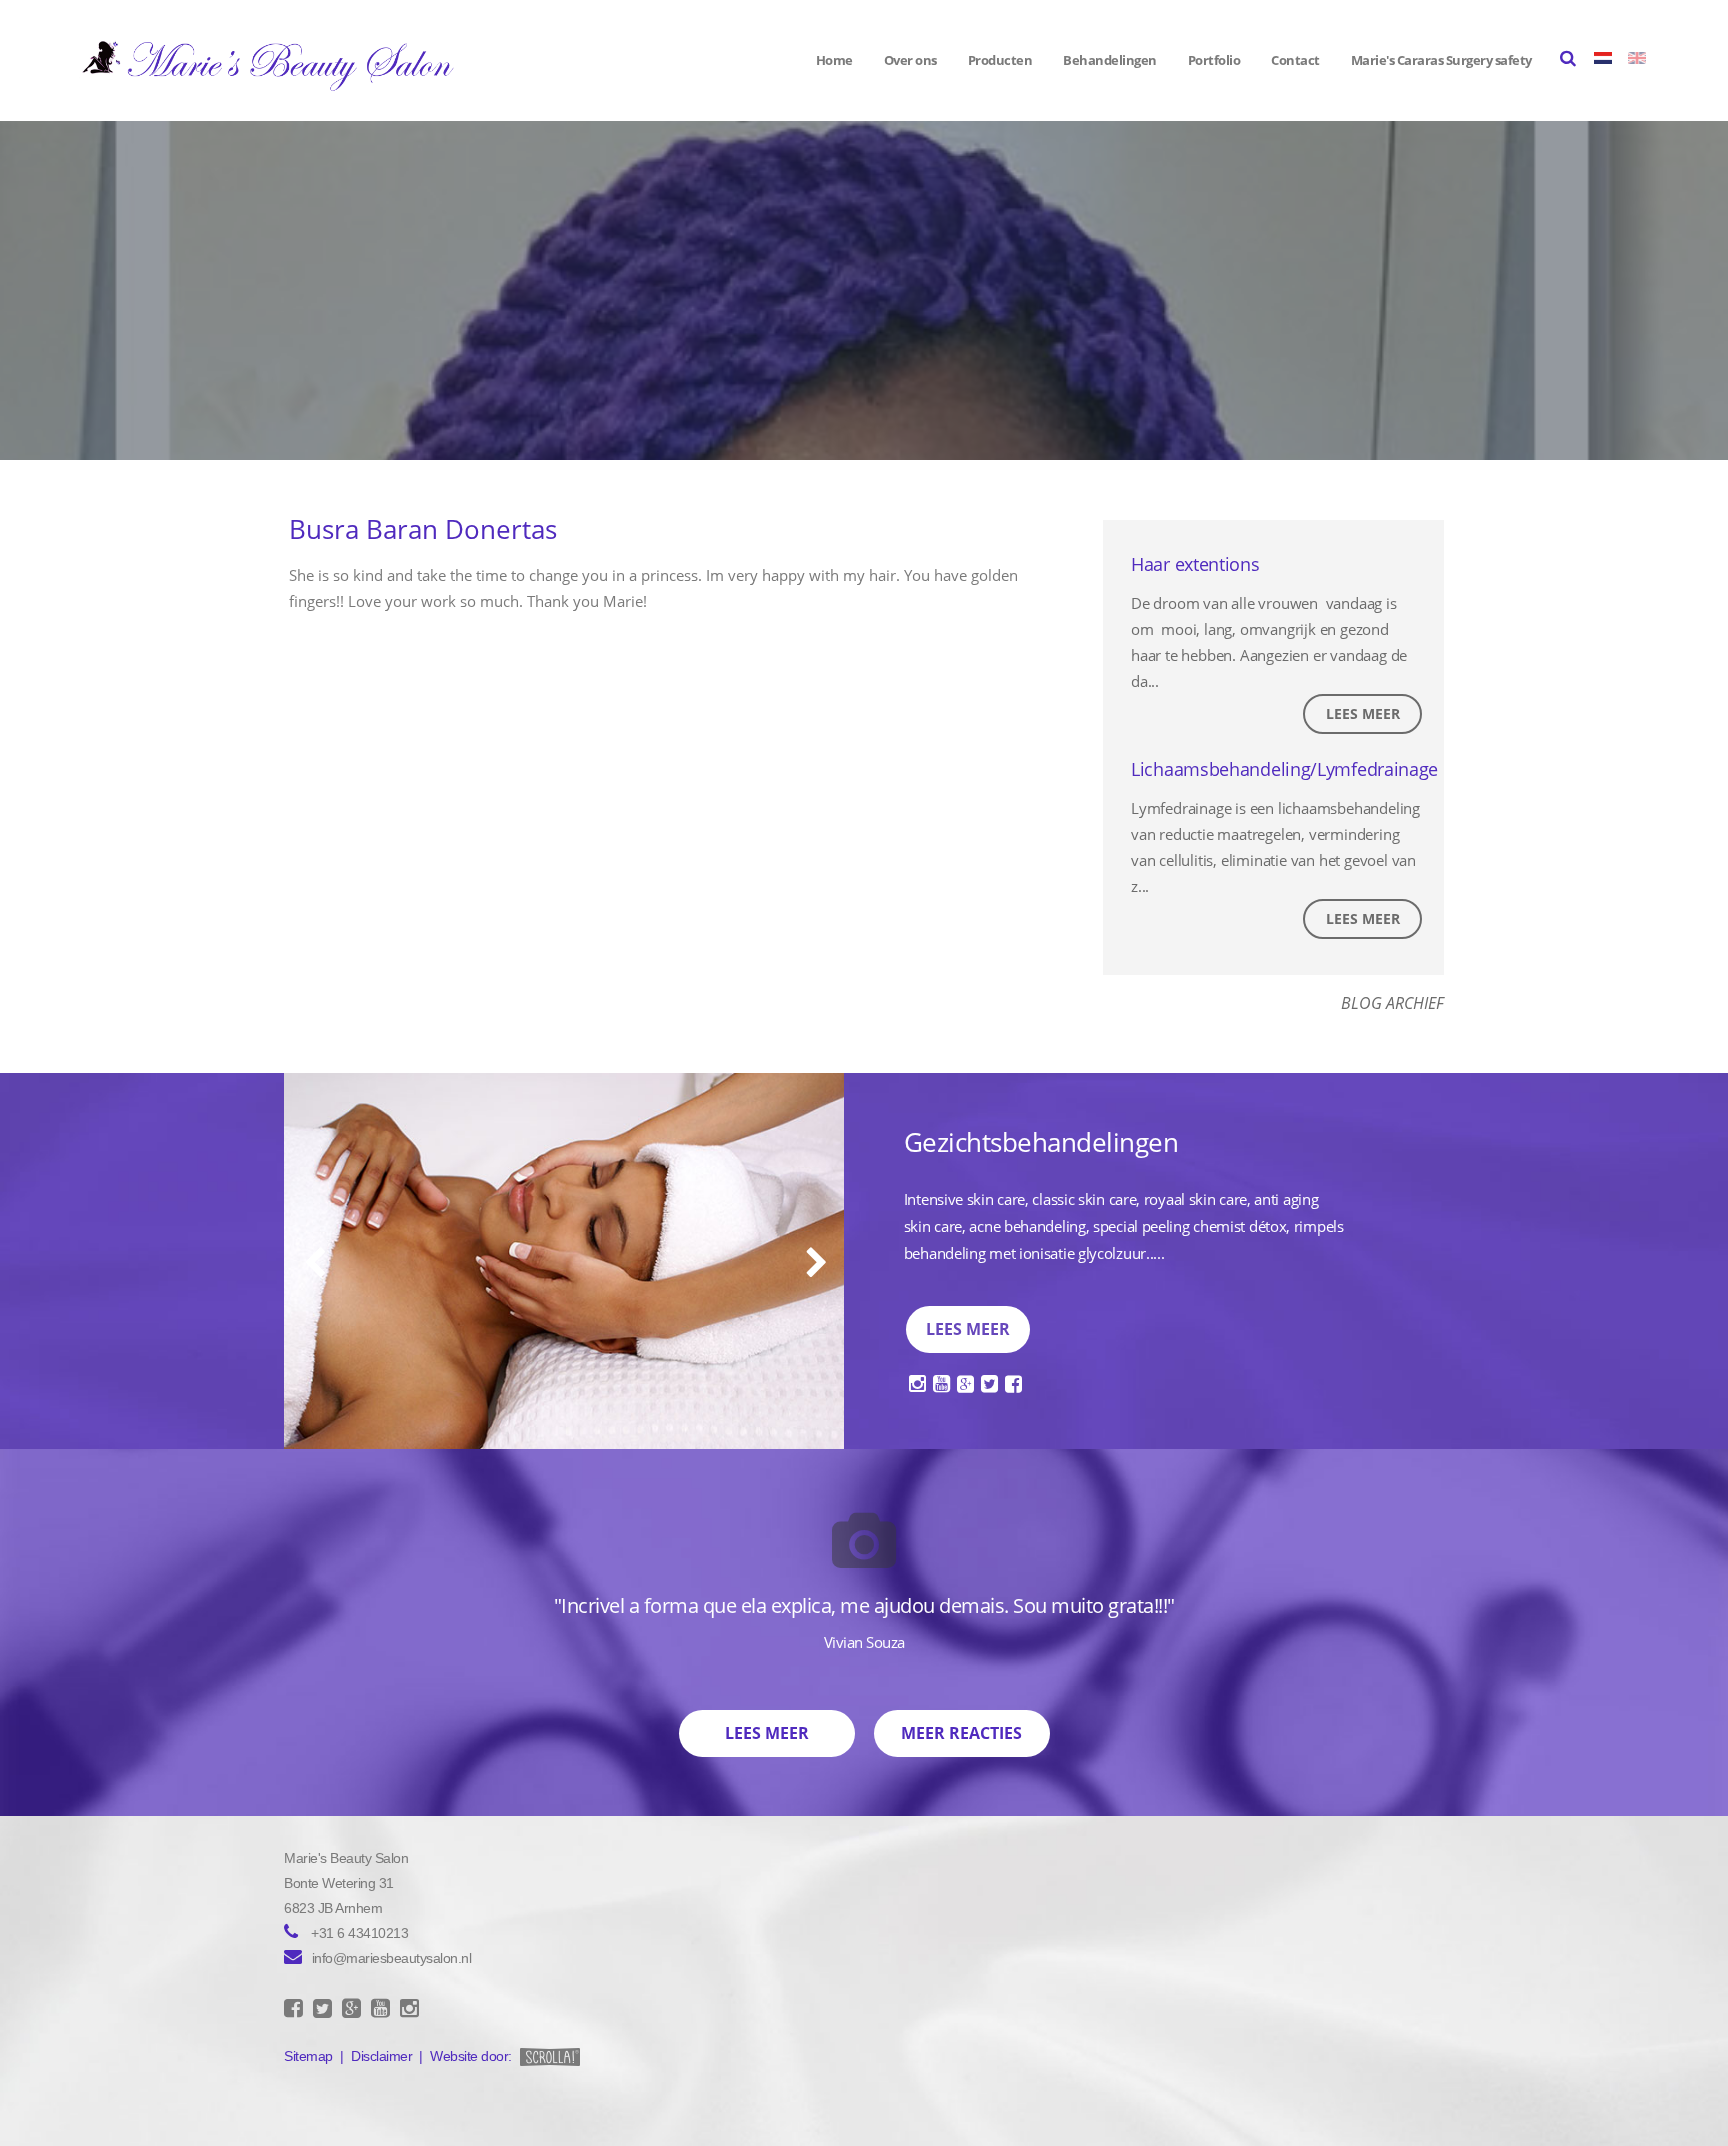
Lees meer (1363, 713)
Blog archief (1392, 1003)
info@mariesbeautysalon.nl (392, 1958)
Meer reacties (961, 1733)
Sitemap (308, 2056)
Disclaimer (381, 2056)
